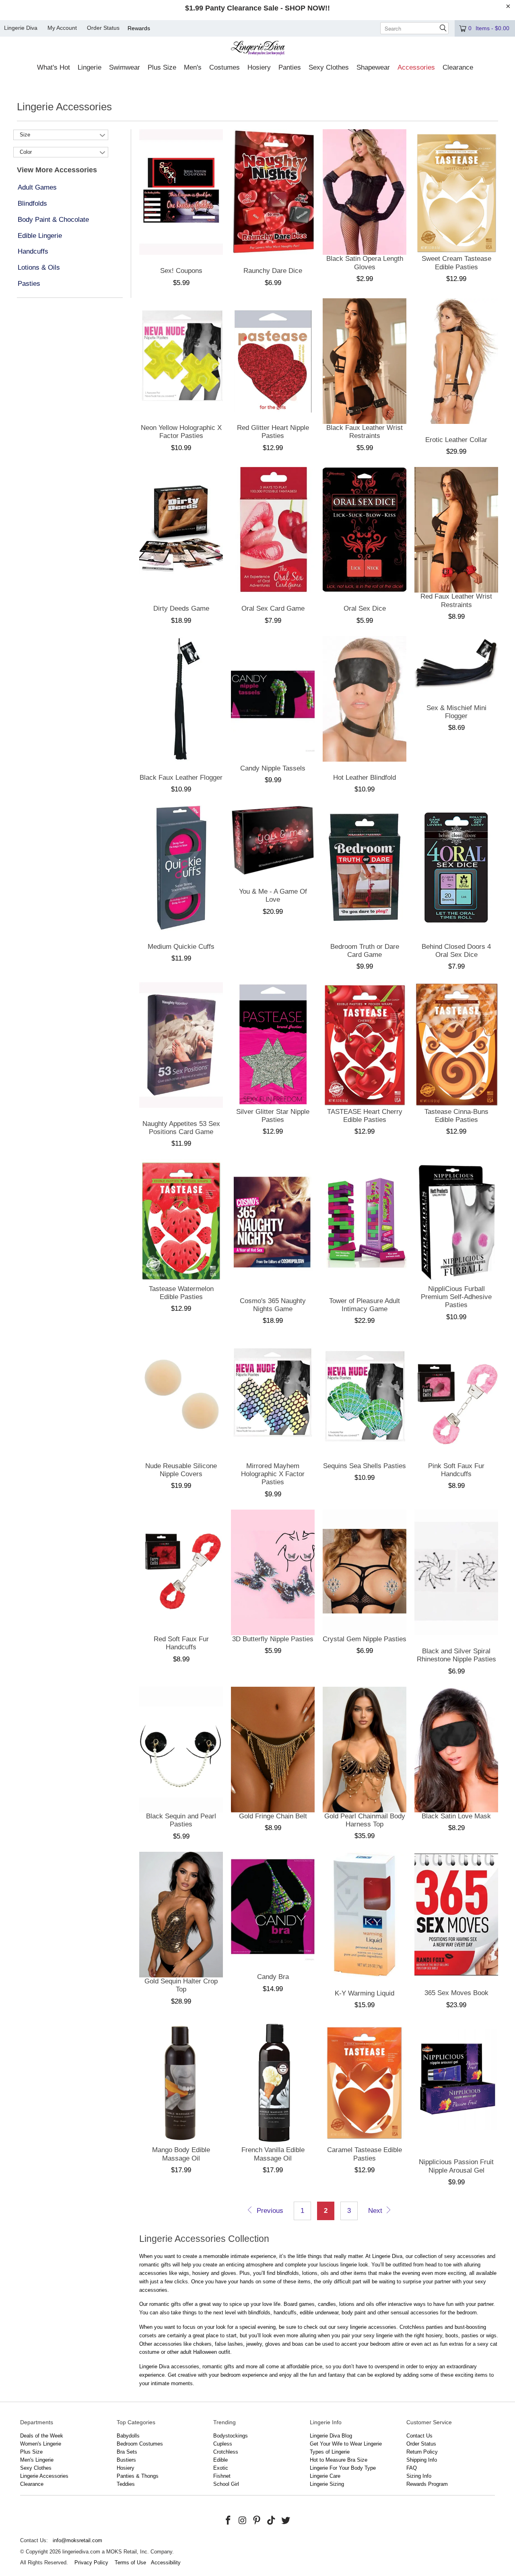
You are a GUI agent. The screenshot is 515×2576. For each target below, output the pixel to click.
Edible (220, 2460)
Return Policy (422, 2452)
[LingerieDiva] (258, 49)
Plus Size (31, 2452)
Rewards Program (427, 2484)
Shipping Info (422, 2460)
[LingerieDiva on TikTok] (272, 2521)
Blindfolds (32, 203)
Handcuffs (33, 251)
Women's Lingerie (41, 2444)
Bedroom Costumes (140, 2444)
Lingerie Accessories (44, 2476)
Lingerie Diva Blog (331, 2436)
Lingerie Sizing (327, 2484)
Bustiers (126, 2460)
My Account (62, 28)
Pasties (29, 284)
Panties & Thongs (138, 2476)
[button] (54, 68)
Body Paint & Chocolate (53, 220)
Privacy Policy (91, 2563)
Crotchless (226, 2452)
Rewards (139, 28)
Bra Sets (127, 2452)
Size (25, 135)
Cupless (223, 2444)
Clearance (32, 2484)
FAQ (412, 2468)
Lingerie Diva (21, 28)
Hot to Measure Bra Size (339, 2460)
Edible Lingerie (40, 236)
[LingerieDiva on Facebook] (229, 2521)
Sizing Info (419, 2476)
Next (376, 2211)
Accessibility (166, 2563)
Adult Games (37, 187)
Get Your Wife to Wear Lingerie (346, 2444)
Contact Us (419, 2436)
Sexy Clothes (36, 2468)
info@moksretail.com (77, 2540)
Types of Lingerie (330, 2452)
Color (26, 152)
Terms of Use (130, 2563)
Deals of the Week (42, 2436)
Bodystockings (231, 2436)
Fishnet (222, 2476)
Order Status (103, 28)
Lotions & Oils (39, 268)
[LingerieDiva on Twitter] (286, 2521)
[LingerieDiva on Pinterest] (257, 2521)
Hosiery (126, 2468)
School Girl (226, 2484)
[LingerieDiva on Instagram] (243, 2521)
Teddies (126, 2484)
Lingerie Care (325, 2476)
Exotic (221, 2468)
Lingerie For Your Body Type (343, 2468)
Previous (269, 2211)
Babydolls (128, 2436)
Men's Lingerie (37, 2460)
